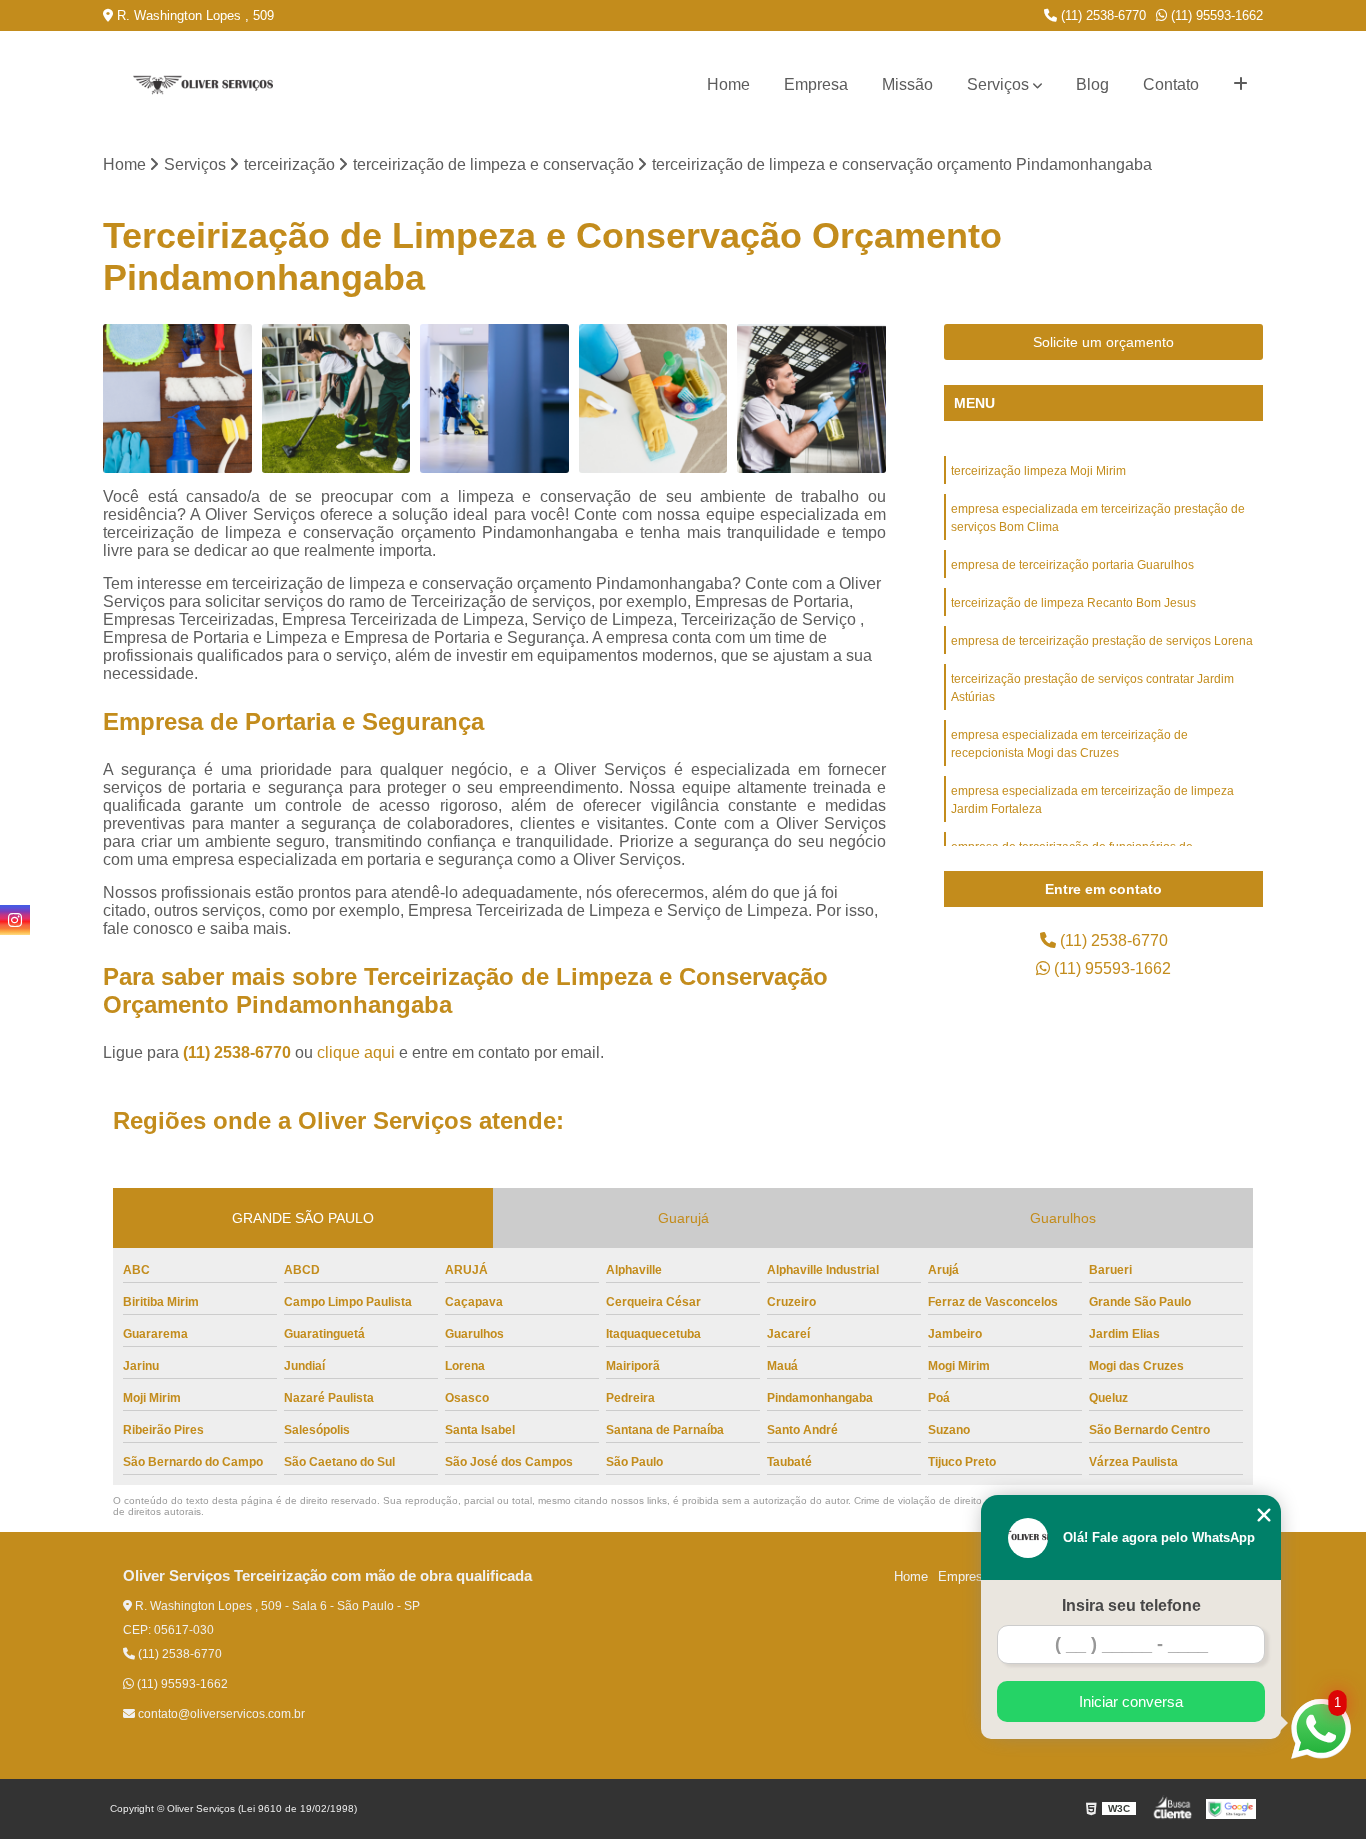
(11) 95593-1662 (1215, 15)
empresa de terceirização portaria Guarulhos (1072, 565)
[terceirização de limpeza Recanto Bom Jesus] (653, 398)
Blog (1092, 84)
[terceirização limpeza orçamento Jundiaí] (494, 398)
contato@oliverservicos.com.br (220, 1714)
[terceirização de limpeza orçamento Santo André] (811, 398)
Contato (1171, 84)
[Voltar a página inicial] (203, 85)
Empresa (816, 84)
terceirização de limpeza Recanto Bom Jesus (1073, 603)
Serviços (998, 84)
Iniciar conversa (1131, 1701)
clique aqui (356, 1052)
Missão (907, 84)
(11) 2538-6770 (1101, 15)
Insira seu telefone (1131, 1605)
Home (728, 84)
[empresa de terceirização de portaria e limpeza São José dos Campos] (336, 398)
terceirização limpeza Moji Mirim (1038, 471)
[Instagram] (15, 920)
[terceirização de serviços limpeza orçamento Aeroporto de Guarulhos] (177, 398)
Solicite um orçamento (1103, 342)
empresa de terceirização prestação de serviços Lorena (1102, 641)
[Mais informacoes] (1240, 85)
